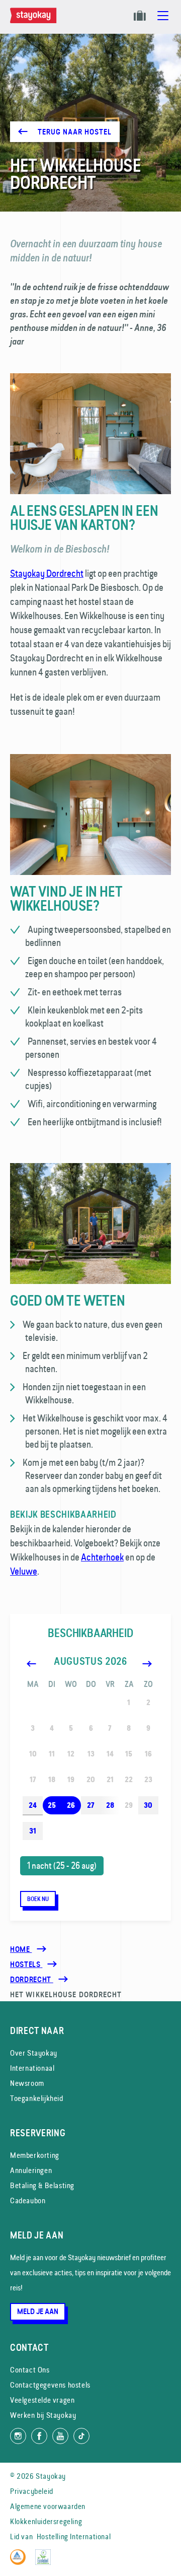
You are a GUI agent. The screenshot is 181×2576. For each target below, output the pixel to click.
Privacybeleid (32, 2491)
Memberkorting (35, 2155)
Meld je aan (38, 2312)
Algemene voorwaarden (48, 2506)
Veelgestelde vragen (42, 2400)
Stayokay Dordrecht (47, 573)
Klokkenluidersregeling (46, 2521)
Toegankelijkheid (37, 2098)
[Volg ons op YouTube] (60, 2436)
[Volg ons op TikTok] (81, 2436)
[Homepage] (35, 21)
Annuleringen (31, 2170)
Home (21, 1949)
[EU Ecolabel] (46, 2562)
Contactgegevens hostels (50, 2385)
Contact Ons (30, 2370)
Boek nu (38, 1899)
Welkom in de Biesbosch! (60, 549)
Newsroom (27, 2083)
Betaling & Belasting (42, 2185)
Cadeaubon (28, 2200)
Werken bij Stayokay (43, 2415)
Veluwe (24, 1571)
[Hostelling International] (20, 2562)
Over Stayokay (34, 2053)
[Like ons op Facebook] (39, 2436)
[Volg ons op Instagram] (18, 2436)
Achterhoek (102, 1557)
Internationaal (32, 2068)
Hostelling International (74, 2536)
